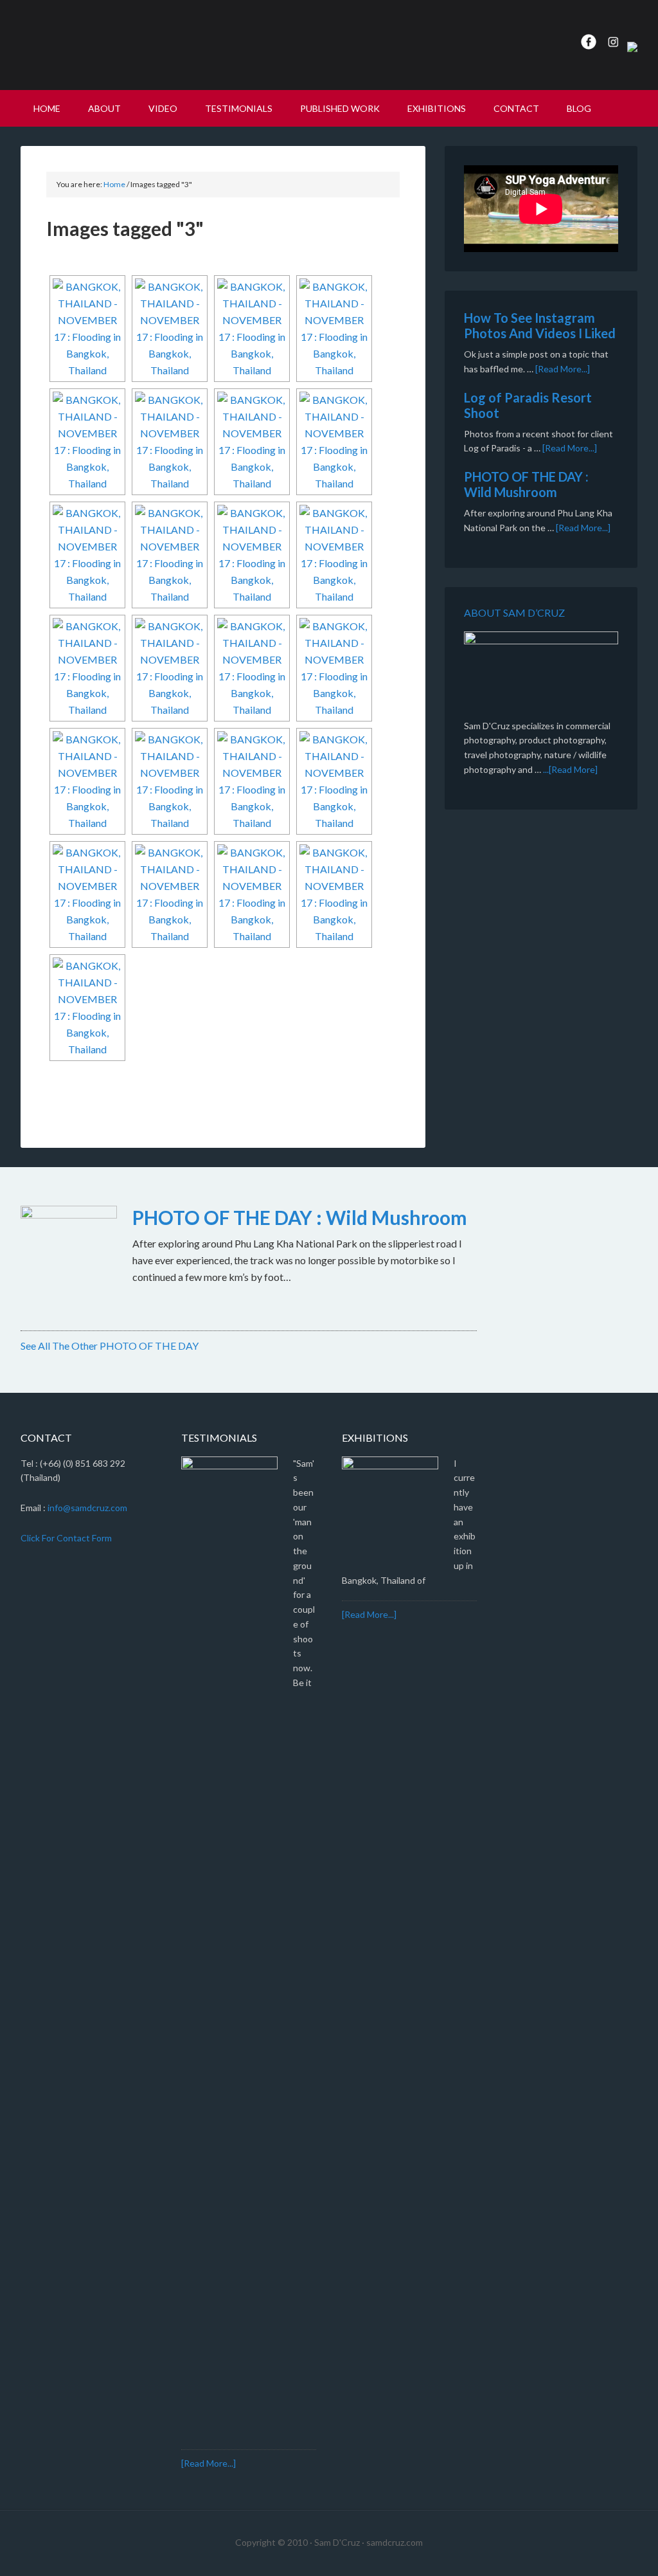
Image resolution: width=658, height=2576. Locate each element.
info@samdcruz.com (87, 1508)
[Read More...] (563, 369)
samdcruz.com (395, 2542)
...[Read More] (570, 769)
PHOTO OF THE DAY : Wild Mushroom (526, 484)
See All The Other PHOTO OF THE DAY (110, 1346)
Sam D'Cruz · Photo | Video (130, 45)
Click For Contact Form (66, 1538)
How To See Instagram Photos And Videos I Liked (540, 325)
